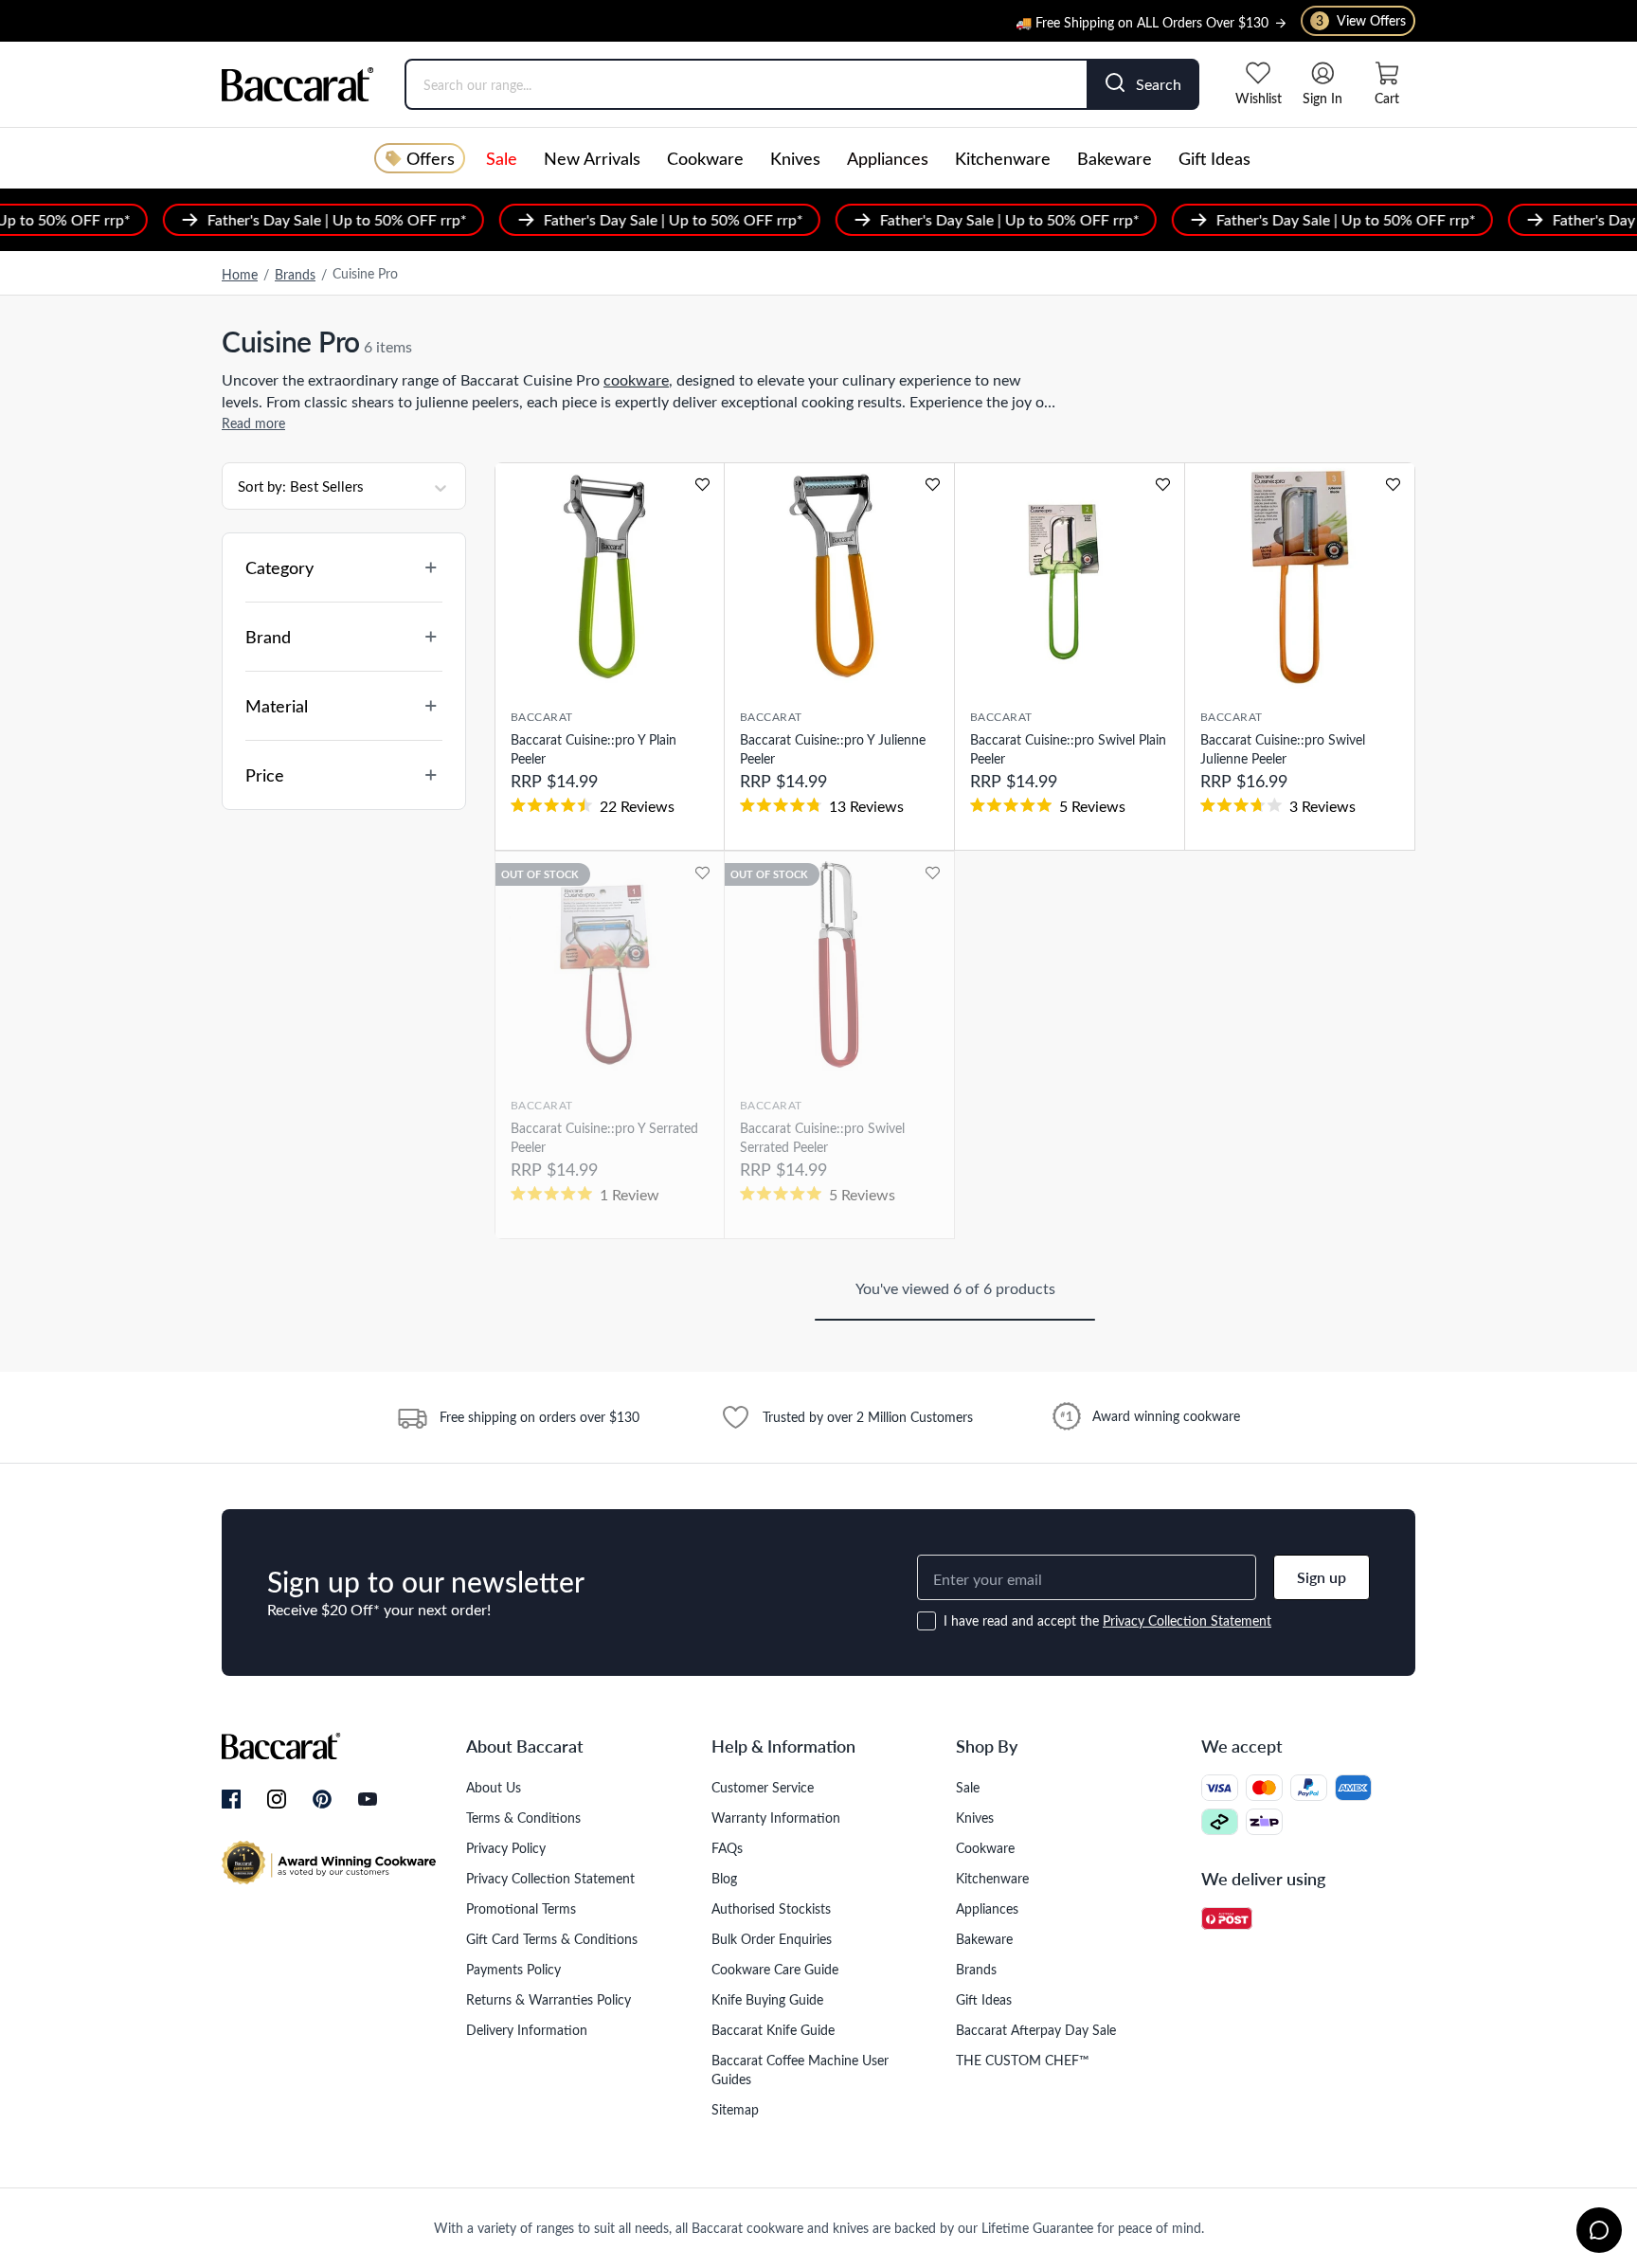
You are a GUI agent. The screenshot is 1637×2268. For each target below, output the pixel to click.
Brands (295, 274)
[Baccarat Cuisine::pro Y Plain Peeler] (610, 576)
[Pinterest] (322, 1799)
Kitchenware (1003, 158)
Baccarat (542, 716)
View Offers (1361, 20)
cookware (636, 379)
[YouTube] (368, 1799)
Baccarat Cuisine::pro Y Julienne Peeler (833, 749)
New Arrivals (592, 158)
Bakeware (1115, 158)
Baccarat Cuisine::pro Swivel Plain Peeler (1068, 749)
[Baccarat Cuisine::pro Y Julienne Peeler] (839, 576)
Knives (795, 158)
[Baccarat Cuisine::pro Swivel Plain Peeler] (1070, 576)
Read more (253, 423)
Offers (431, 158)
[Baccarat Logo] (298, 84)
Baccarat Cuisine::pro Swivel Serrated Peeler (822, 1137)
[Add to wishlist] (702, 485)
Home (240, 274)
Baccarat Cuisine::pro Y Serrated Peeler (604, 1137)
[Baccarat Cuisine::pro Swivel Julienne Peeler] (1300, 576)
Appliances (888, 158)
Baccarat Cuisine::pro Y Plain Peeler (594, 749)
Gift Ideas (1214, 158)
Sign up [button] (1322, 1577)
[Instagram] (277, 1800)
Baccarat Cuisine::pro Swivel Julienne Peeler (1283, 749)
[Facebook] (231, 1800)
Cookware (705, 158)
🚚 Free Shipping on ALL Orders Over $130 (1142, 18)
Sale (502, 158)
